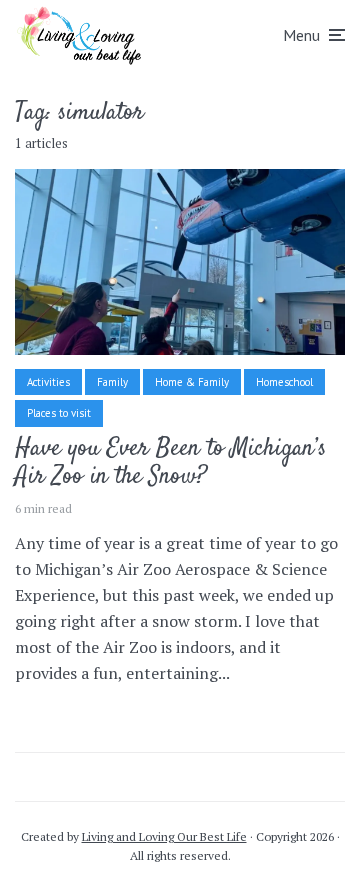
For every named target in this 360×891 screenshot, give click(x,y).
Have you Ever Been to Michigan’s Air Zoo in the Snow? (170, 464)
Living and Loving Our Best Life (164, 836)
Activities (48, 382)
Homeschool (284, 382)
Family (112, 382)
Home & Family (192, 382)
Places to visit (59, 413)
